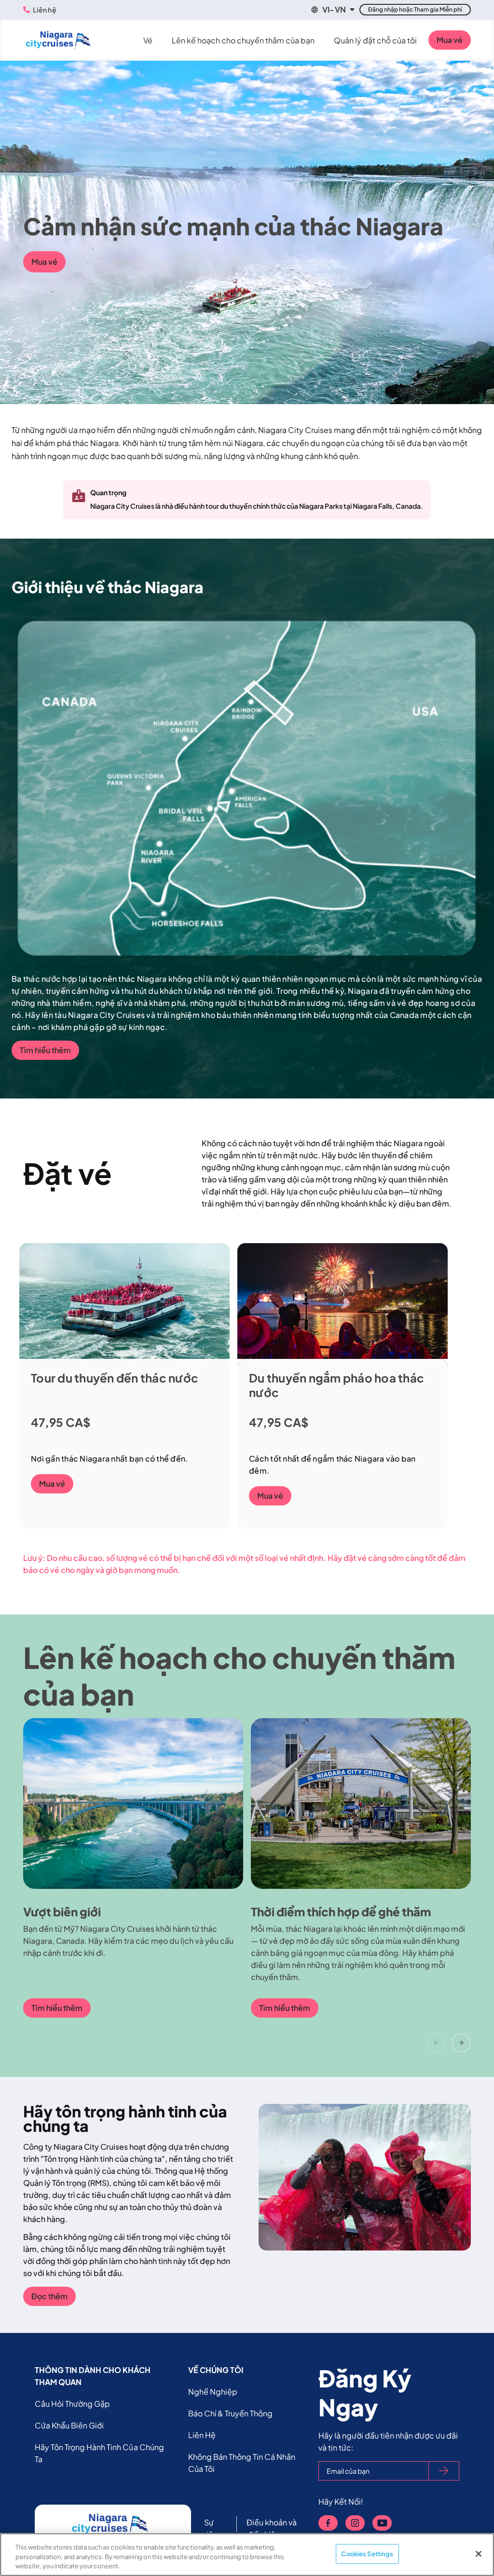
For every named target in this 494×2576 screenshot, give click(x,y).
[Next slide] (461, 2043)
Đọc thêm (49, 2296)
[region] (247, 2555)
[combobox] (332, 10)
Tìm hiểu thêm (45, 1050)
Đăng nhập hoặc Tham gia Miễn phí (415, 9)
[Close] (479, 2554)
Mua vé (450, 40)
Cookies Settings (367, 2553)
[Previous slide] (436, 2043)
